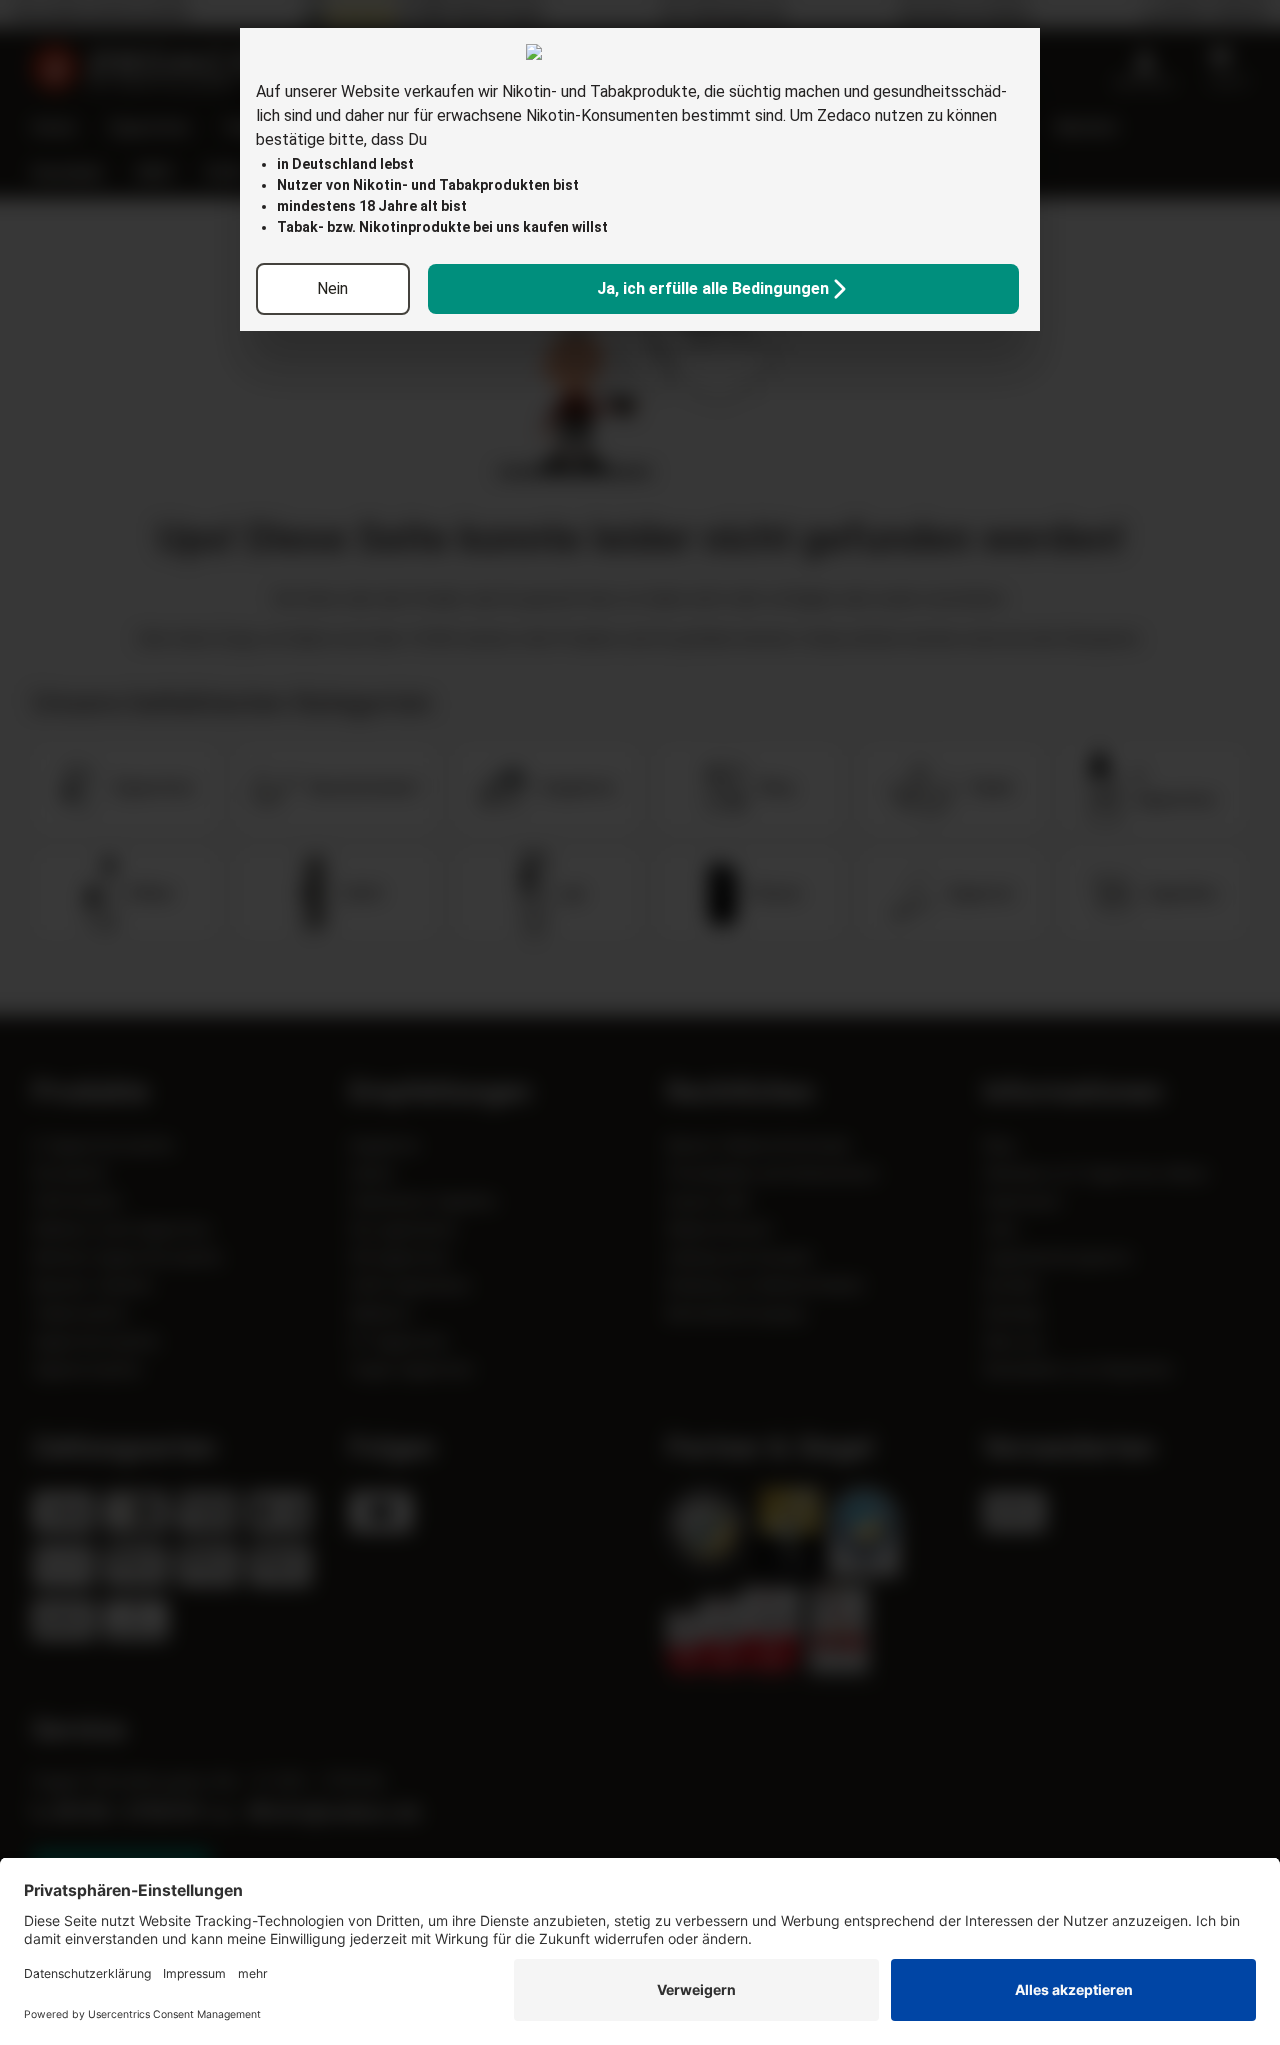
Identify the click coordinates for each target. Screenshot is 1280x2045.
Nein (332, 288)
